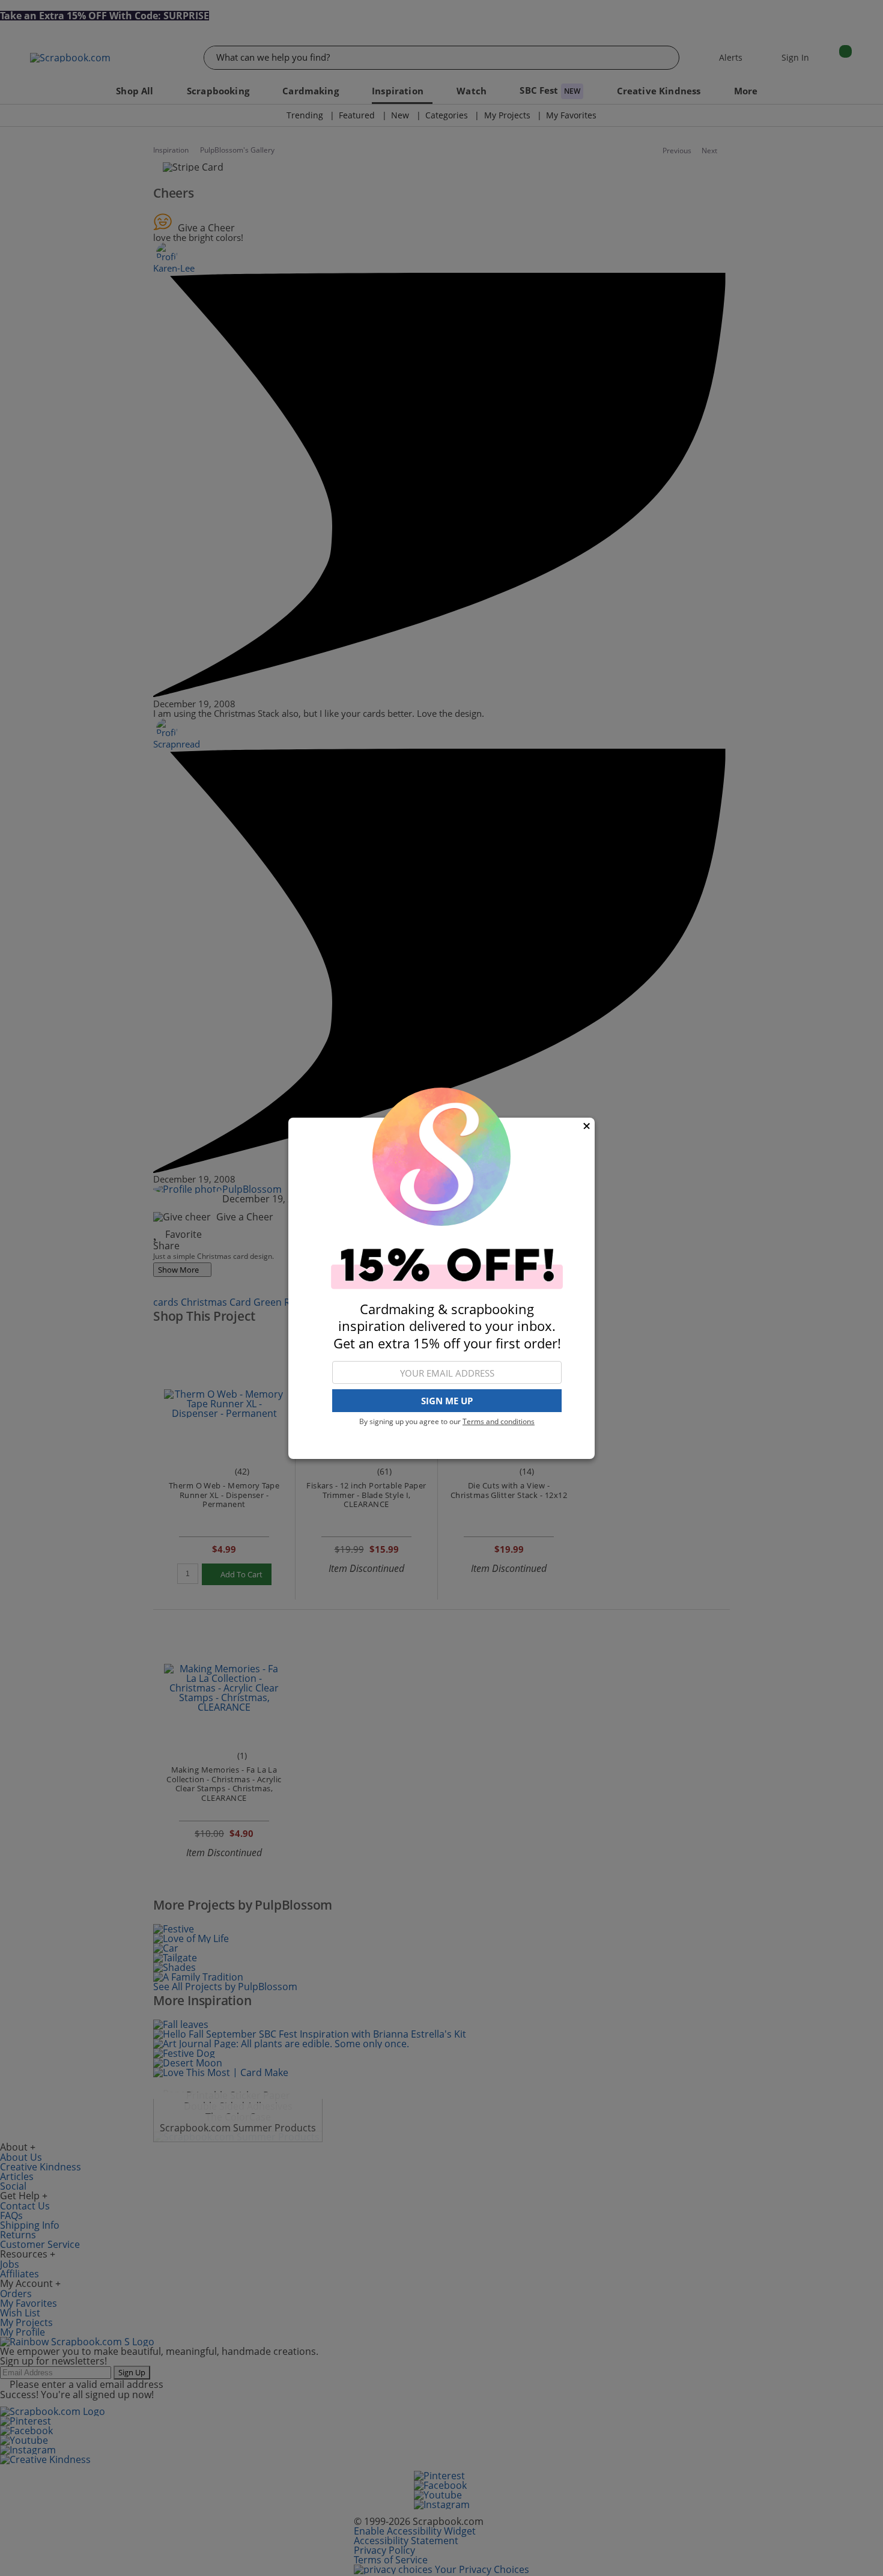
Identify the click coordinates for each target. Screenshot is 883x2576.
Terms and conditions (499, 1421)
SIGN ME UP (447, 1401)
